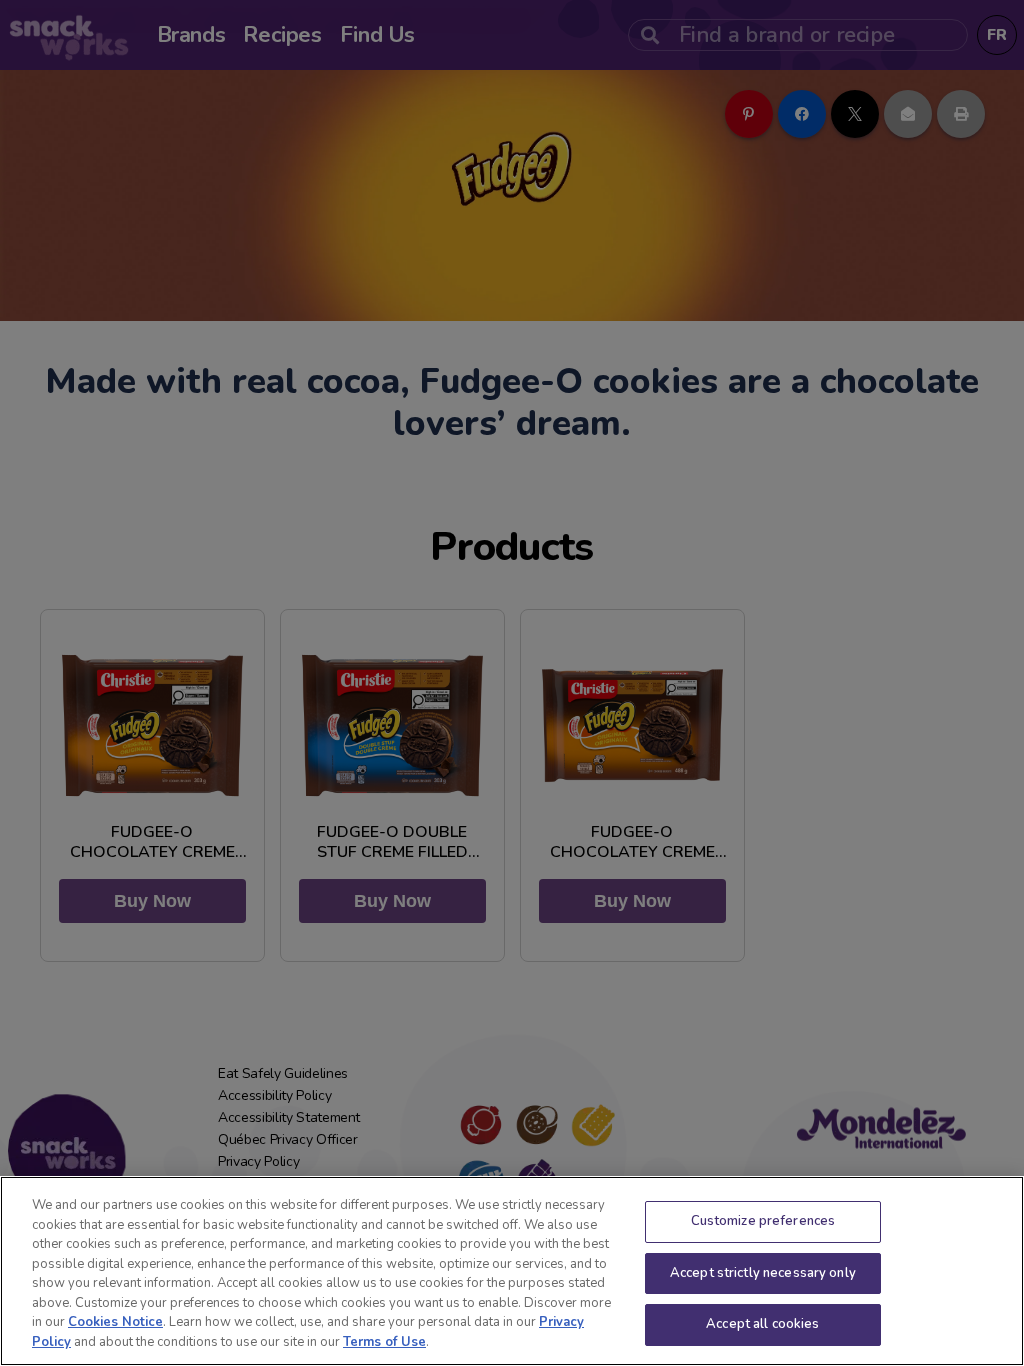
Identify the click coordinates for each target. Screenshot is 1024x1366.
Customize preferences (763, 1221)
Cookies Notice (115, 1322)
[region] (512, 1271)
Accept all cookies (762, 1324)
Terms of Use (384, 1342)
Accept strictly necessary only (763, 1273)
